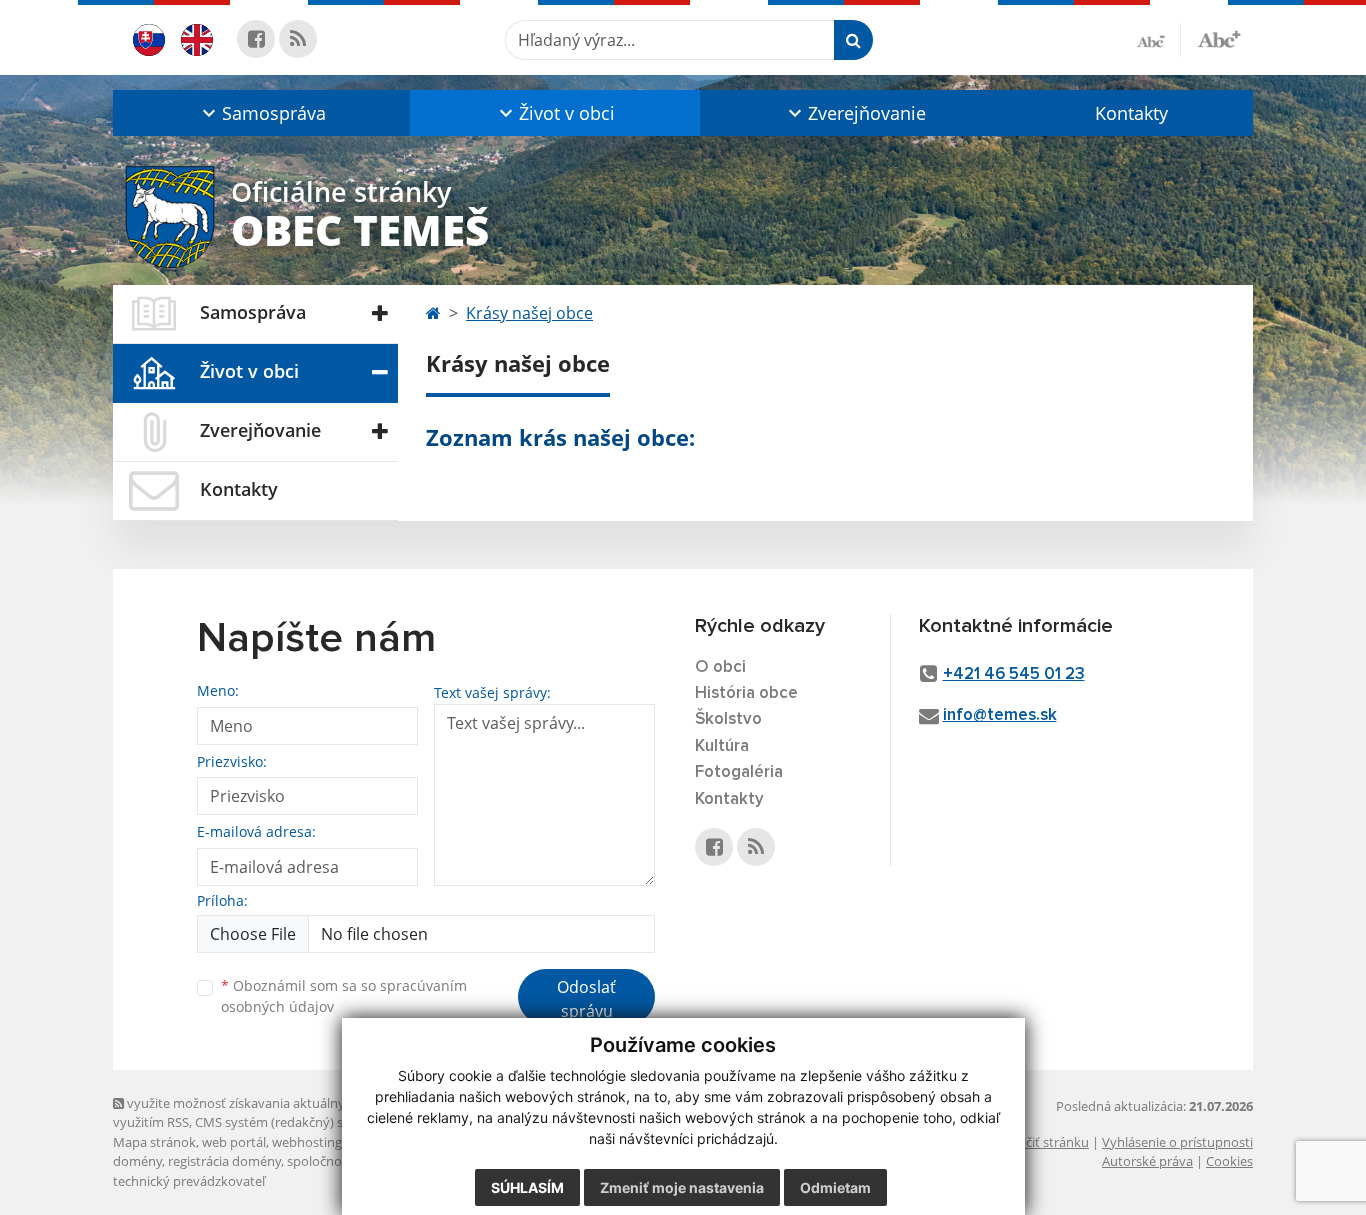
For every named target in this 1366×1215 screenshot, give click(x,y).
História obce (746, 693)
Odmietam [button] (835, 1187)
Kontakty (1131, 113)
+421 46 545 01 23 (1014, 674)
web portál (234, 1142)
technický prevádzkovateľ (189, 1181)
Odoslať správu (586, 999)
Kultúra (722, 746)
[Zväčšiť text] (1219, 37)
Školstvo (728, 719)
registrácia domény (224, 1161)
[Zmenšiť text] (1159, 40)
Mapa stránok (154, 1142)
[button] (261, 113)
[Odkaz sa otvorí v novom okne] (256, 39)
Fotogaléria (739, 772)
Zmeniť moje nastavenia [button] (682, 1187)
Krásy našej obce (529, 313)
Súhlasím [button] (527, 1187)
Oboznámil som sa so (344, 996)
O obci (720, 667)
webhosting (307, 1142)
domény (137, 1161)
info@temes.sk (1000, 715)
